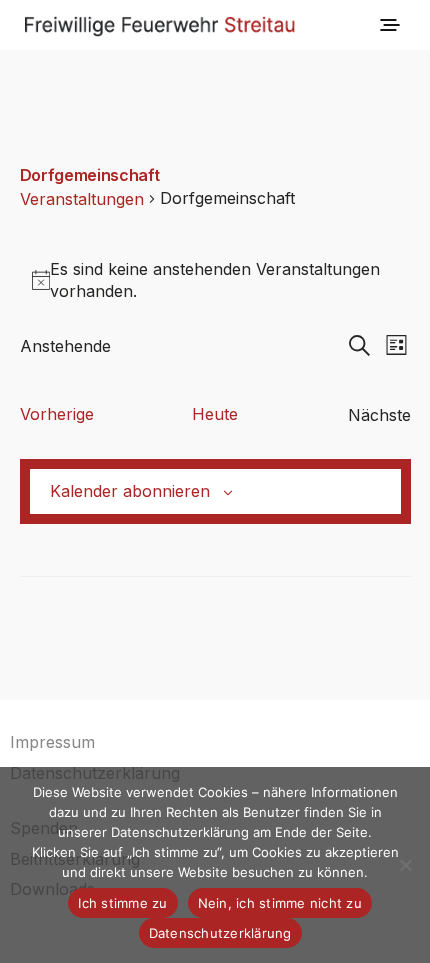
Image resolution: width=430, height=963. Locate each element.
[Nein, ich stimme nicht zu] (405, 865)
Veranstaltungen (82, 199)
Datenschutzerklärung (220, 933)
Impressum (52, 742)
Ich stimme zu (122, 903)
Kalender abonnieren (130, 491)
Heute (215, 414)
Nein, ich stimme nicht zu (280, 903)
